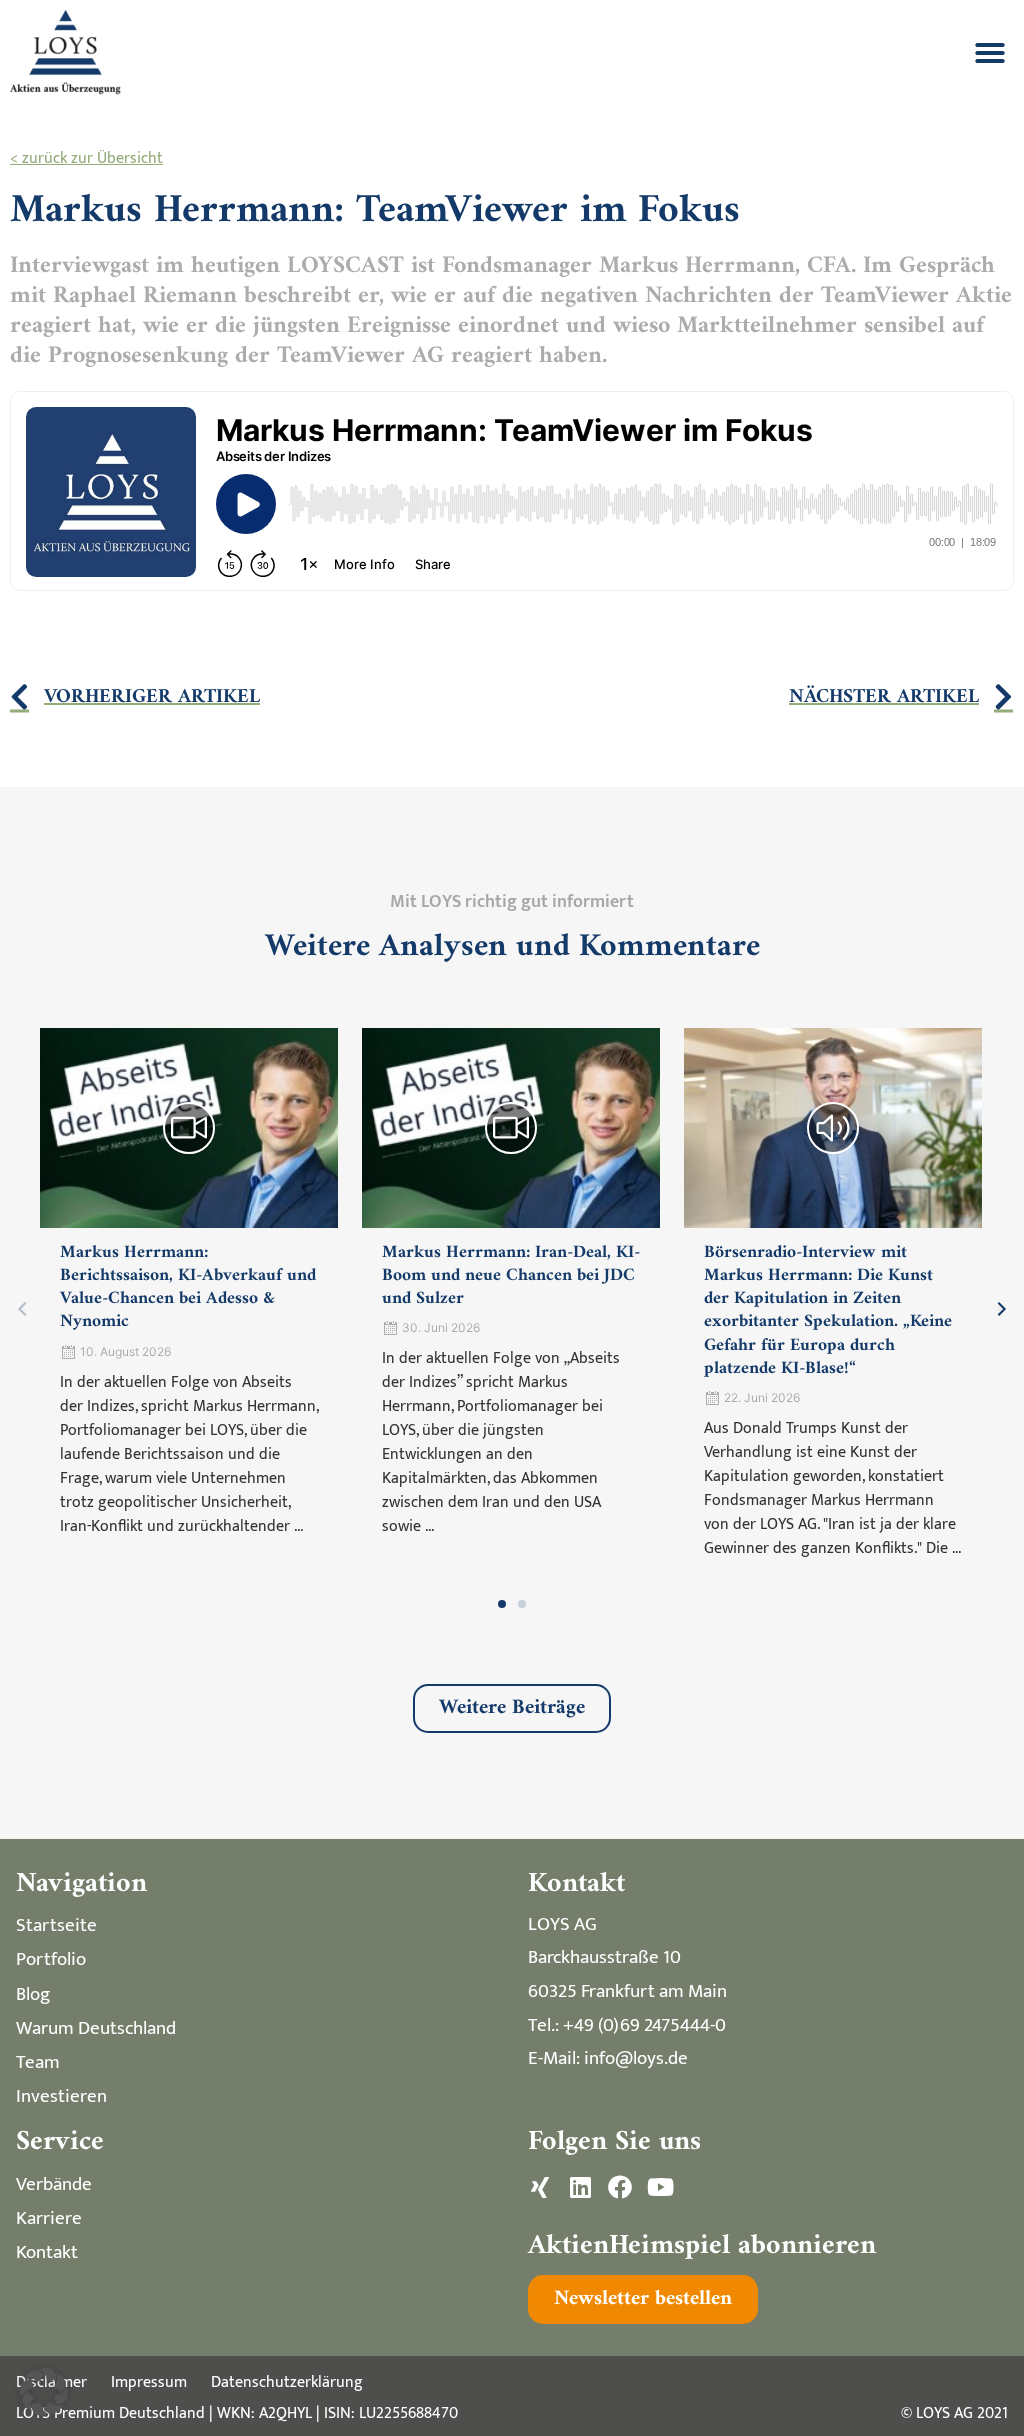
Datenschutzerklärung (287, 2382)
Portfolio (51, 1959)
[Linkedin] (580, 2187)
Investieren (61, 2096)
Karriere (49, 2218)
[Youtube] (660, 2187)
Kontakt (47, 2252)
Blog (33, 1994)
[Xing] (540, 2187)
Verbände (54, 2184)
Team (38, 2062)
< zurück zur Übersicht (86, 158)
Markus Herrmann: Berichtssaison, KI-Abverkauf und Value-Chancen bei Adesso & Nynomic (188, 1287)
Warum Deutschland (96, 2028)
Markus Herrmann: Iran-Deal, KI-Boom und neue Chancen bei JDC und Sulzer (511, 1275)
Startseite (56, 1925)
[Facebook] (620, 2187)
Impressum (149, 2382)
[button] (990, 53)
